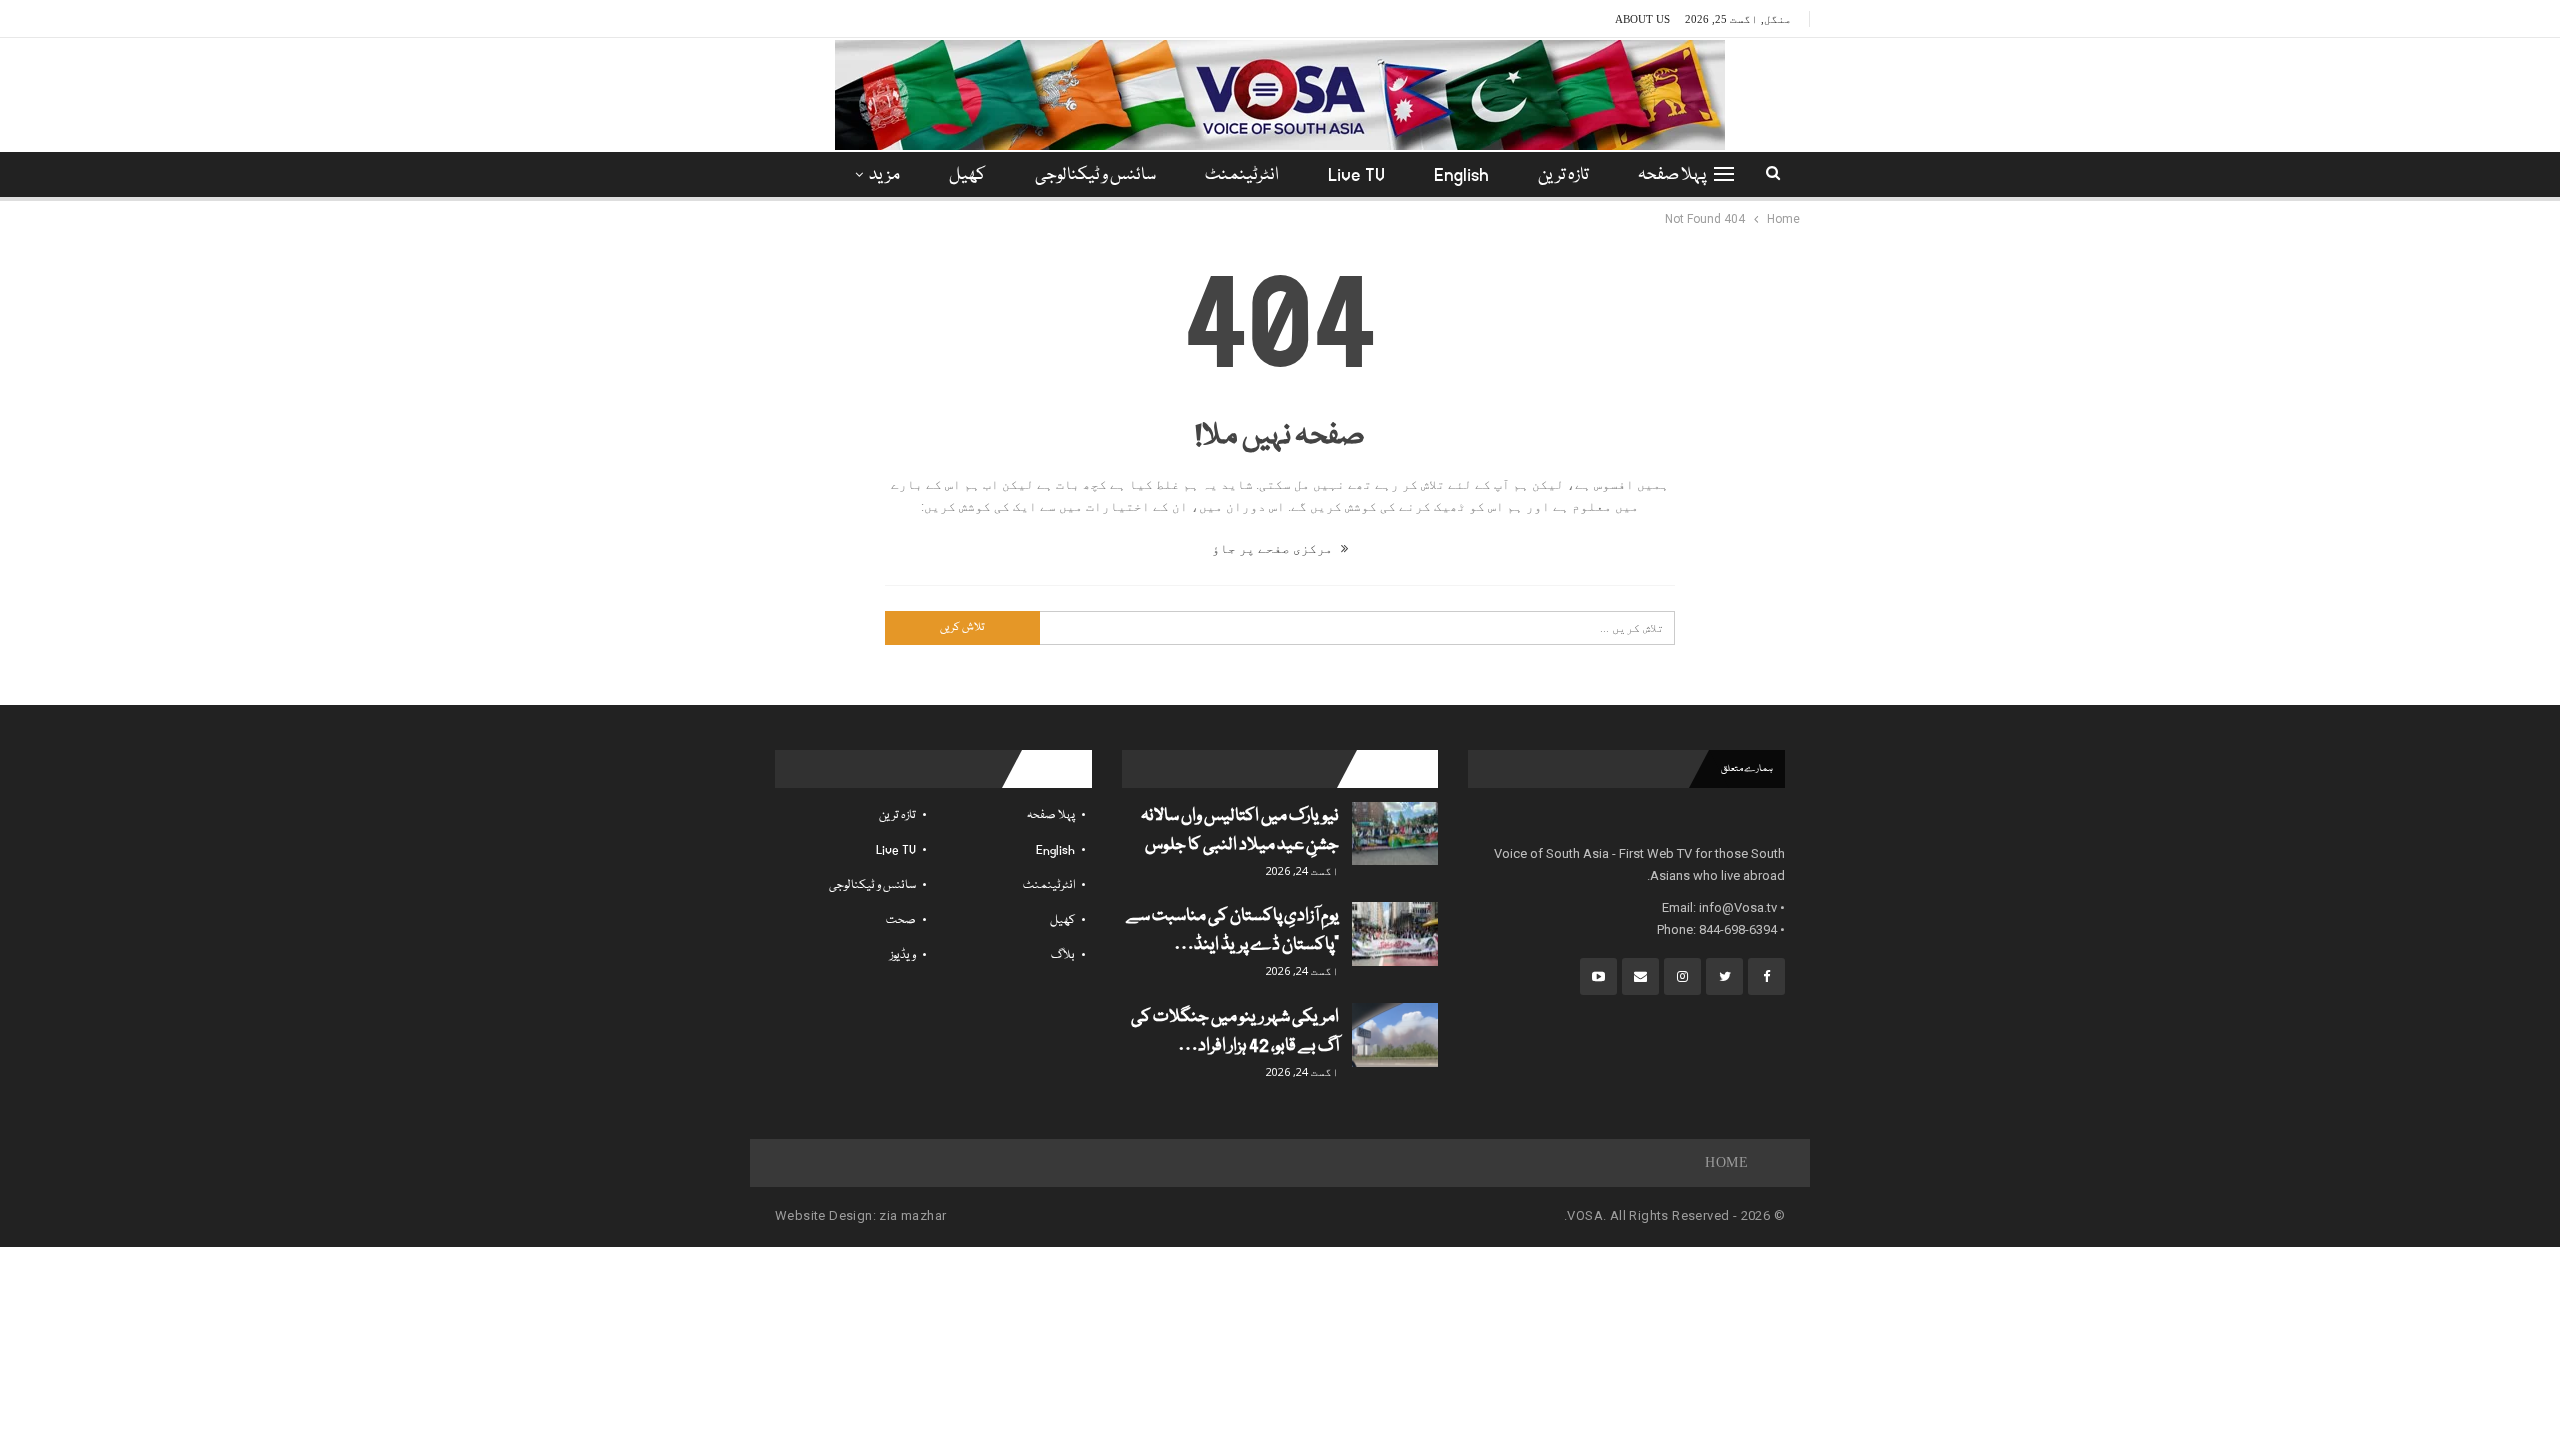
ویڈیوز (903, 955)
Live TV (1356, 175)
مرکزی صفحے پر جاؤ (1274, 548)
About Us (1642, 19)
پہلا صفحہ (1672, 175)
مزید (884, 175)
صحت (901, 920)
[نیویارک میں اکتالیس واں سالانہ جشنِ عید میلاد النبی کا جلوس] (1395, 834)
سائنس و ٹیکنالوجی (1095, 175)
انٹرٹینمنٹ (1242, 175)
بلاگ (1063, 955)
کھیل (967, 175)
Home (1726, 1162)
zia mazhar (912, 1215)
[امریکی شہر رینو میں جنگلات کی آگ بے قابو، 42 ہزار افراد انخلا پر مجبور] (1395, 1035)
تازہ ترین (1563, 175)
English (1461, 175)
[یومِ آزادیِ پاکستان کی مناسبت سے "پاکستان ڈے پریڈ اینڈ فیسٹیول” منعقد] (1395, 934)
